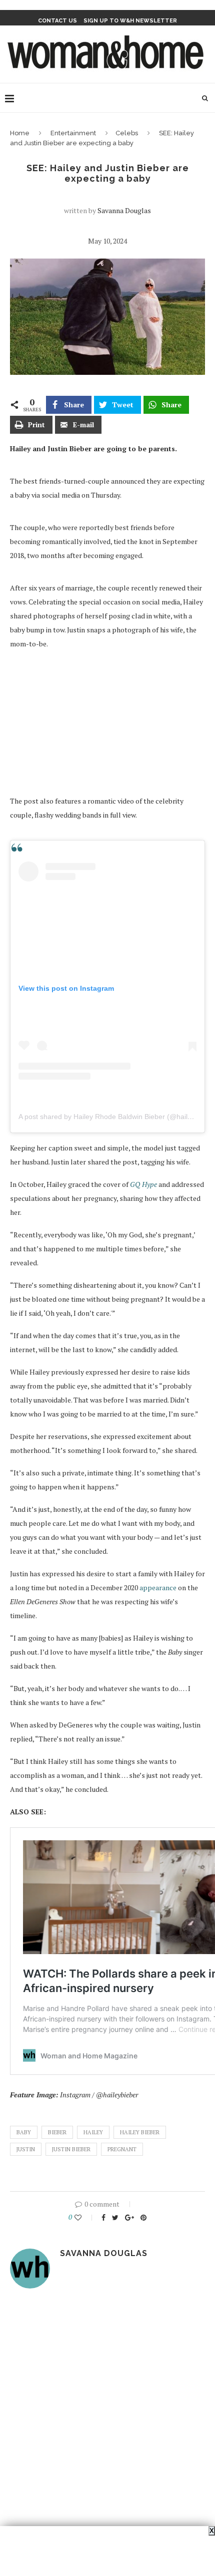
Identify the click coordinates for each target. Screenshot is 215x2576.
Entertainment (73, 133)
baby (24, 2132)
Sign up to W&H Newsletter (130, 21)
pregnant (122, 2149)
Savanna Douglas (124, 210)
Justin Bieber (71, 2149)
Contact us (57, 21)
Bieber (57, 2132)
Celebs (127, 133)
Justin (26, 2149)
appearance (158, 1587)
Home (20, 133)
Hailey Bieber (140, 2132)
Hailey (93, 2132)
